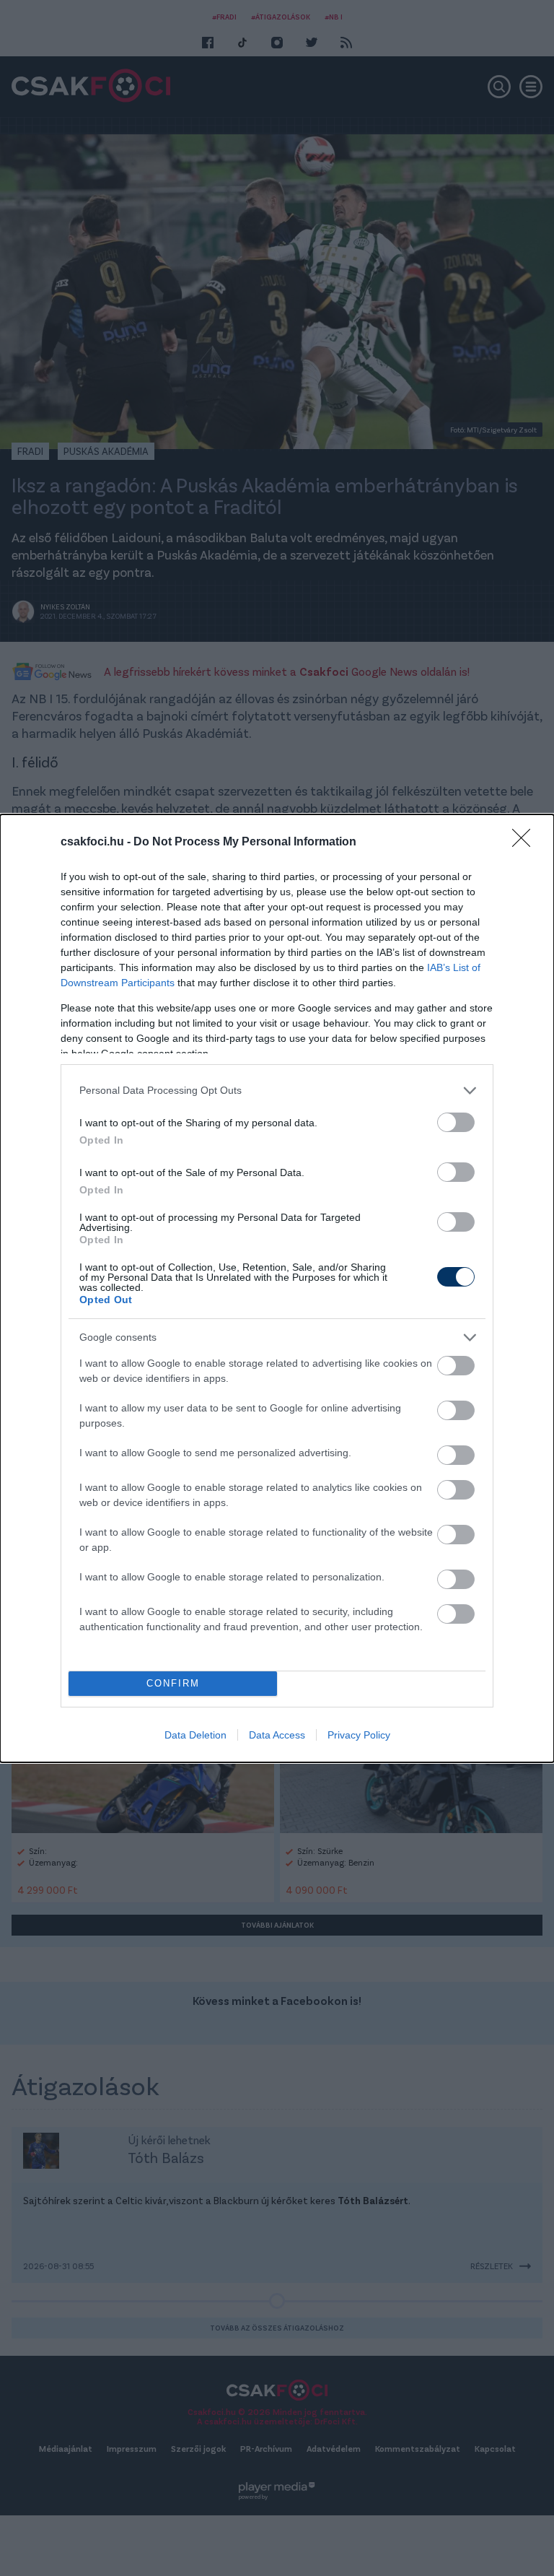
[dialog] (277, 1288)
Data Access (277, 1735)
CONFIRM (173, 1683)
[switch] (456, 1122)
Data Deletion (195, 1735)
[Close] (526, 843)
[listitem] (277, 1091)
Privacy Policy (359, 1735)
